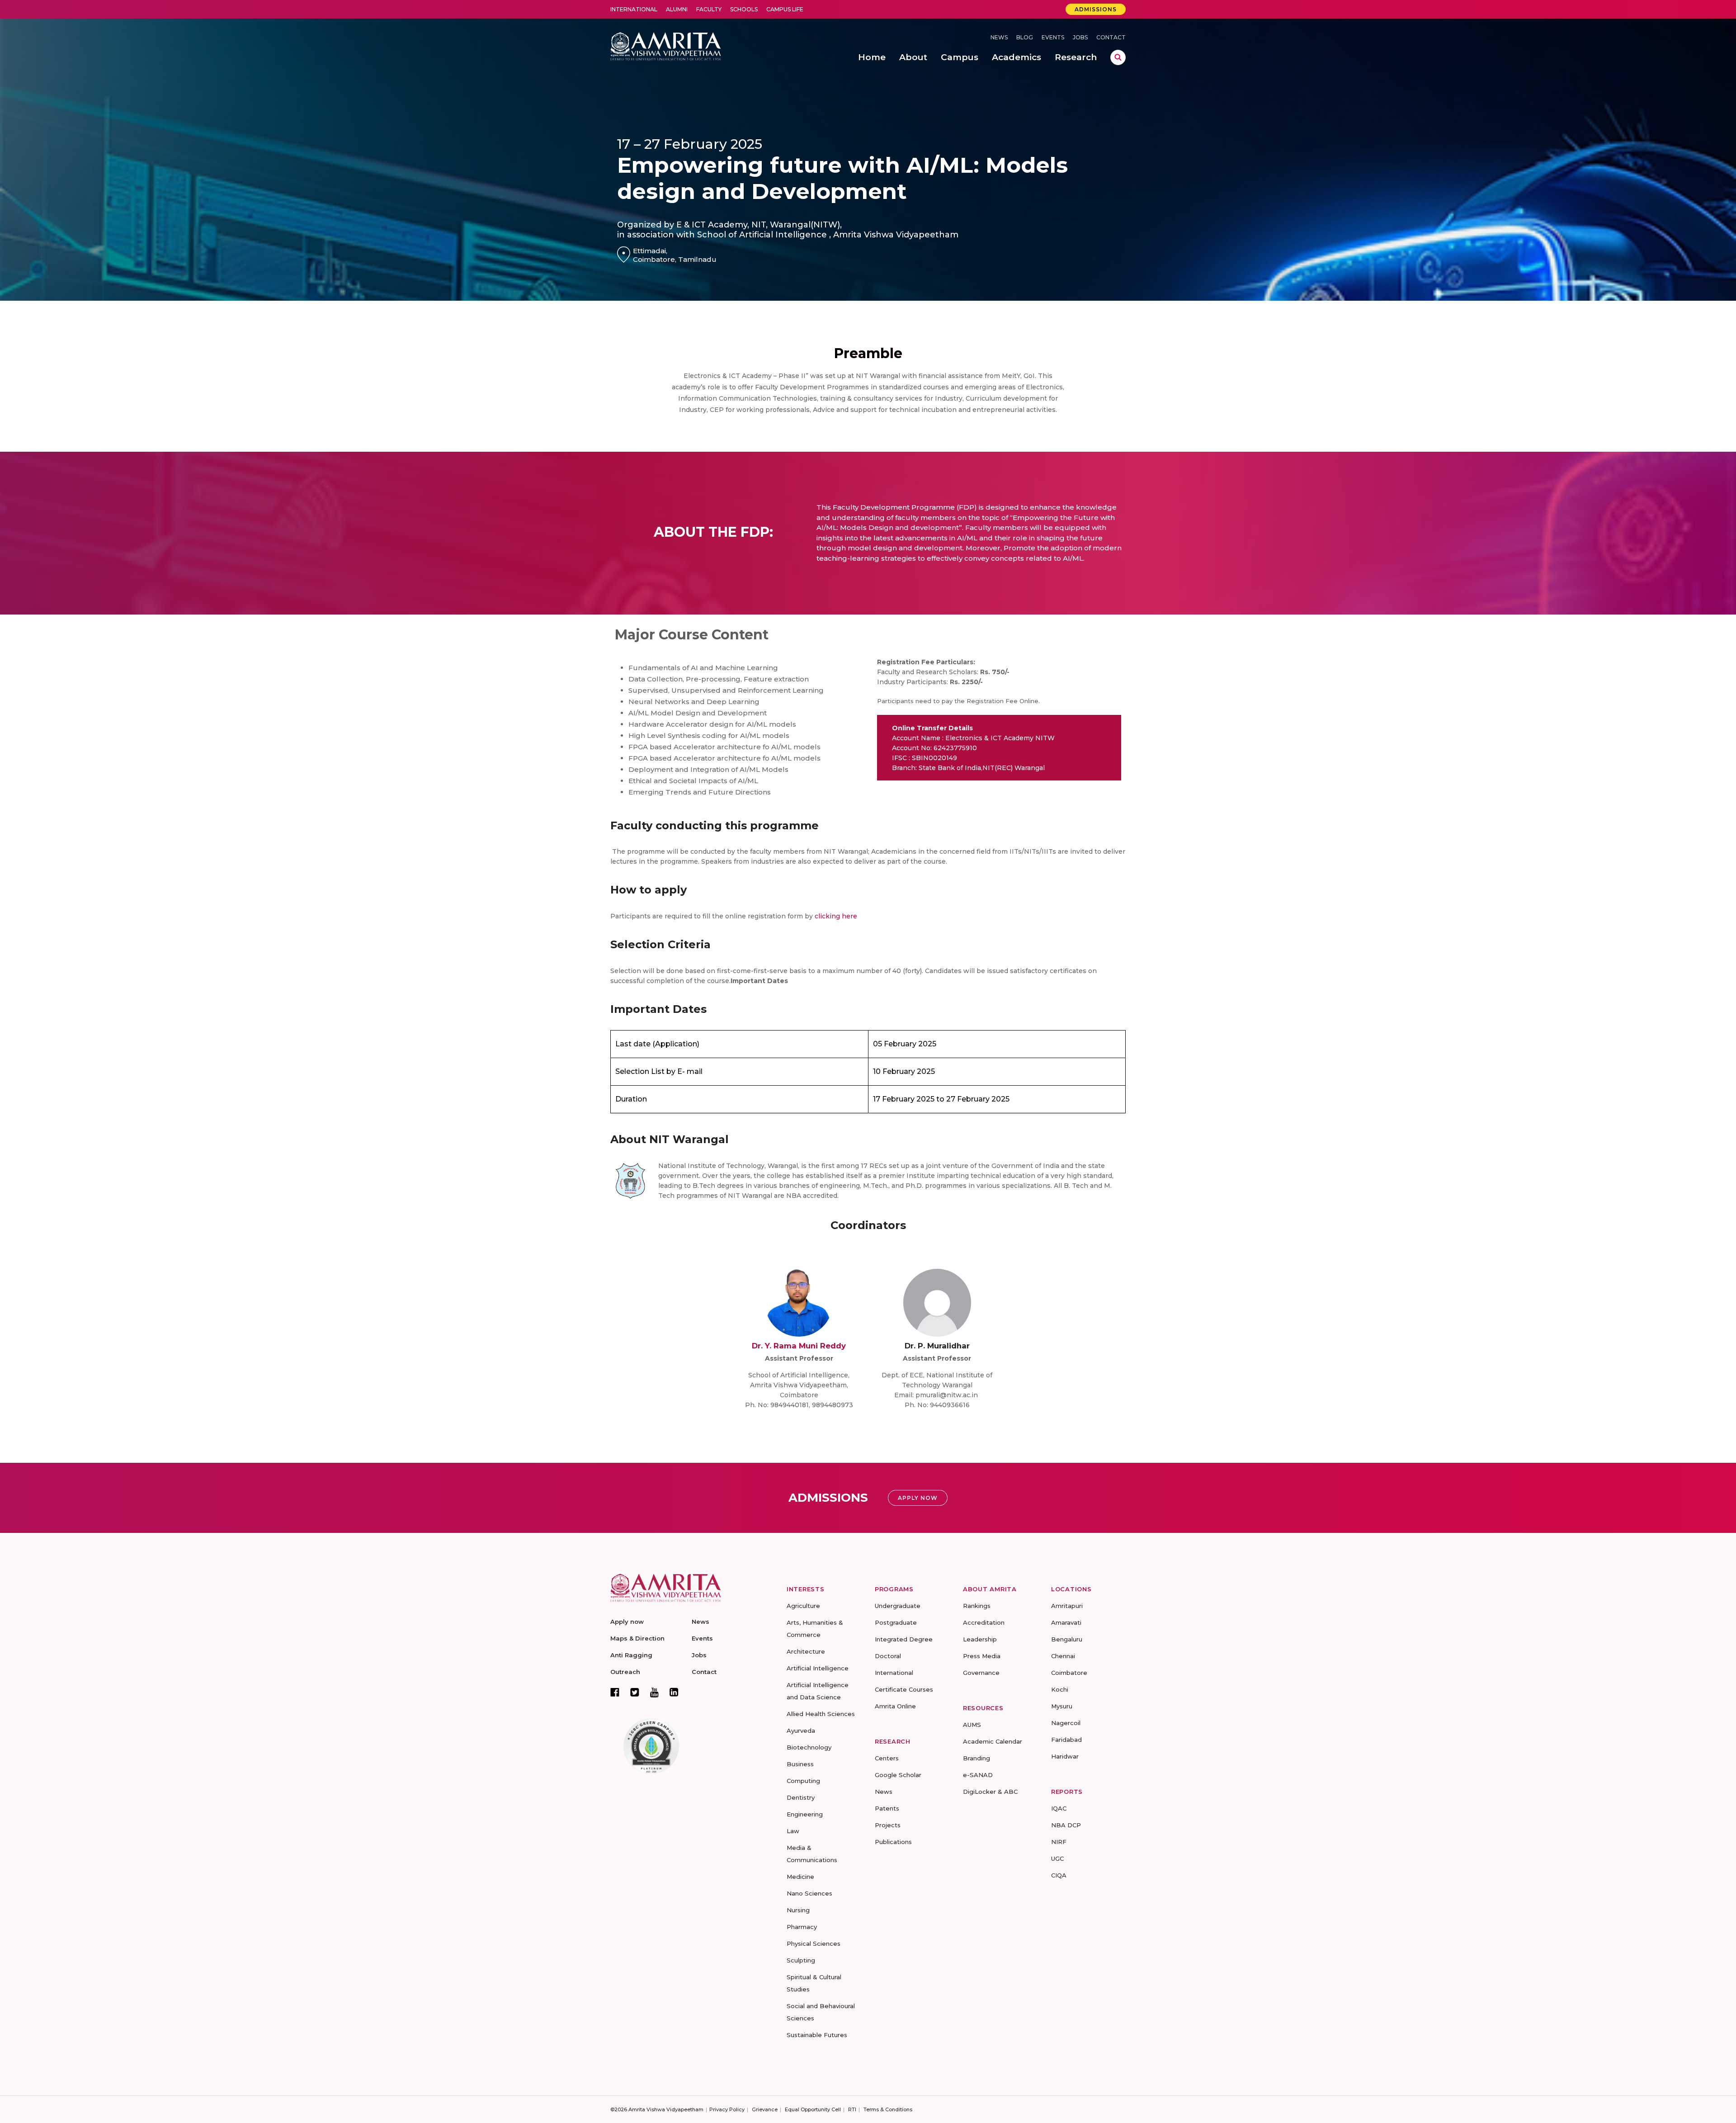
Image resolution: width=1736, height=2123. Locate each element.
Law (793, 1831)
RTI (852, 2109)
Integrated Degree (904, 1639)
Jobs (1080, 37)
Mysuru (1062, 1706)
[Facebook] (615, 1692)
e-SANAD (978, 1775)
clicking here (836, 916)
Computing (803, 1781)
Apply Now (918, 1498)
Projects (888, 1825)
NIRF (1059, 1842)
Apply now (627, 1622)
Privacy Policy (727, 2109)
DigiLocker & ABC (990, 1792)
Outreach (625, 1672)
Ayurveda (801, 1731)
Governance (981, 1673)
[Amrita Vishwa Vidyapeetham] (666, 45)
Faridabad (1066, 1740)
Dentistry (801, 1797)
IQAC (1059, 1808)
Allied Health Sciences (821, 1714)
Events (1053, 37)
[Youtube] (654, 1692)
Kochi (1060, 1689)
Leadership (980, 1639)
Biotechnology (809, 1747)
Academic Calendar (993, 1741)
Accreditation (984, 1622)
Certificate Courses (904, 1689)
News (999, 37)
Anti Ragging (631, 1655)
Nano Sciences (809, 1893)
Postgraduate (896, 1622)
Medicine (800, 1877)
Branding (976, 1758)
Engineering (805, 1814)
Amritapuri (1067, 1606)
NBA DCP (1066, 1825)
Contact (1111, 37)
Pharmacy (802, 1927)
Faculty (709, 9)
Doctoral (888, 1656)
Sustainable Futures (817, 2035)
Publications (893, 1842)
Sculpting (801, 1960)
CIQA (1059, 1875)
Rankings (977, 1606)
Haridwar (1065, 1756)
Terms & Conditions (888, 2109)
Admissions (1096, 9)
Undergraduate (898, 1606)
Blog (1025, 37)
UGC (1057, 1858)
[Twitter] (635, 1692)
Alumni (677, 9)
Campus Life (785, 9)
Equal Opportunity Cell (813, 2109)
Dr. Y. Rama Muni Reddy (799, 1346)
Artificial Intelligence (818, 1668)
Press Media (982, 1656)
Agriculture (803, 1606)
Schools (744, 9)
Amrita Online (895, 1706)
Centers (887, 1758)
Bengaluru (1067, 1639)
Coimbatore (1069, 1673)
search (1118, 57)
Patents (887, 1808)
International (634, 9)
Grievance (765, 2109)
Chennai (1063, 1656)
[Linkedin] (674, 1692)
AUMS (972, 1725)
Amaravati (1066, 1622)
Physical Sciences (814, 1943)
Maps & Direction (637, 1638)
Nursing (798, 1910)
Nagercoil (1066, 1723)
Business (800, 1764)
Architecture (806, 1651)
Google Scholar (898, 1775)
